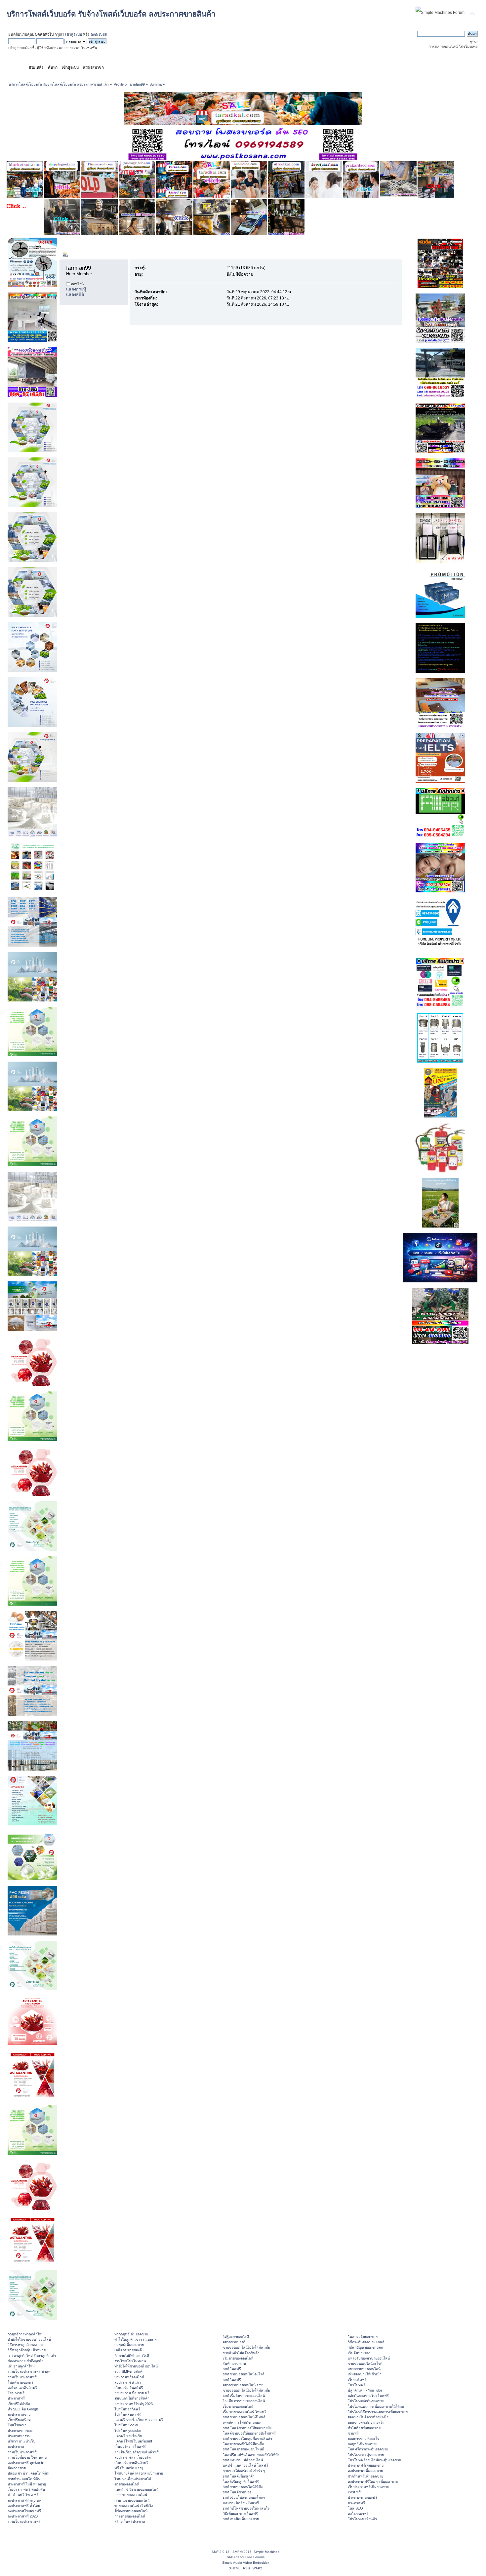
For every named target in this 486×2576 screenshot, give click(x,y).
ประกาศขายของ (20, 2431)
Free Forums (255, 2557)
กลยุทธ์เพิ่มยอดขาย (129, 2345)
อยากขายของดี (234, 2342)
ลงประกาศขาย (19, 2414)
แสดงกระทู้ (76, 289)
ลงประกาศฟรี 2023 (23, 2516)
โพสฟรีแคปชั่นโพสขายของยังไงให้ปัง (251, 2455)
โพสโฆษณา (17, 2425)
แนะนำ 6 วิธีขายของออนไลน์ (136, 2489)
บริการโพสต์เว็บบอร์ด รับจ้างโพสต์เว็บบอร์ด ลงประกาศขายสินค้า (111, 14)
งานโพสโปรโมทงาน (130, 2361)
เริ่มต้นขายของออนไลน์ (132, 2500)
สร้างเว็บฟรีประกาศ (130, 2521)
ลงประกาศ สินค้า (128, 2382)
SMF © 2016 (242, 2552)
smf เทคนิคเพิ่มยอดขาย (241, 2519)
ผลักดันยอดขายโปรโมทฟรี (368, 2396)
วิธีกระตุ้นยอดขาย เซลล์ (366, 2342)
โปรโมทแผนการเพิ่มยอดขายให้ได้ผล (376, 2406)
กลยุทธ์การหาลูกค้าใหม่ (26, 2334)
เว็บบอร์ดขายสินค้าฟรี (131, 2463)
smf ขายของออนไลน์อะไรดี (244, 2374)
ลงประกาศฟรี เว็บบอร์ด (133, 2457)
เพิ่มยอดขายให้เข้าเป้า (365, 2374)
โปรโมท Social (126, 2425)
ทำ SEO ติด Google (23, 2409)
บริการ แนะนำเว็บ (21, 2441)
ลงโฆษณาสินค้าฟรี (22, 2388)
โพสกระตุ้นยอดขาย (363, 2337)
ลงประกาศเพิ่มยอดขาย (365, 2471)
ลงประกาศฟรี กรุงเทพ (24, 2500)
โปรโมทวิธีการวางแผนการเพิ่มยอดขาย (378, 2412)
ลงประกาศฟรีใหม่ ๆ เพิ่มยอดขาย (373, 2481)
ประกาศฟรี (16, 2398)
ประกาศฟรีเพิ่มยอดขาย (366, 2465)
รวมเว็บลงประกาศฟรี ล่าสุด (29, 2371)
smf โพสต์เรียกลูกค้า (239, 2476)
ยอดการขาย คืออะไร (364, 2439)
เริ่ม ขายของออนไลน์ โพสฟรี (245, 2412)
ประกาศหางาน (19, 2436)
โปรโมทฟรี (357, 2385)
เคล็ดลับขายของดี (128, 2350)
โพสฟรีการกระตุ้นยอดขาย (368, 2449)
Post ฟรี (354, 2492)
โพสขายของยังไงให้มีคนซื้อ (243, 2444)
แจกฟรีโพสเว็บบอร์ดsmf (133, 2441)
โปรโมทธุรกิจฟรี (127, 2409)
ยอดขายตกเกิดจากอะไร (366, 2422)
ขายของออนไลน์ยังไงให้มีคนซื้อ (246, 2347)
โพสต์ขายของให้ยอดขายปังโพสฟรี (249, 2433)
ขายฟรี (353, 2433)
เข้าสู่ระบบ (74, 34)
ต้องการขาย (17, 2468)
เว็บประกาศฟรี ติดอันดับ (26, 2489)
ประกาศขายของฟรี (363, 2497)
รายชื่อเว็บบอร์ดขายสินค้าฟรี (137, 2452)
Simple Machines (266, 2552)
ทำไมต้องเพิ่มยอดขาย (364, 2428)
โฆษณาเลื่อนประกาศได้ (133, 2479)
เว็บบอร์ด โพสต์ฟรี (129, 2388)
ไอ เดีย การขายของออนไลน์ (244, 2401)
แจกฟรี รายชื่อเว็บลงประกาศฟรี (139, 2420)
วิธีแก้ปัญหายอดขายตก (365, 2347)
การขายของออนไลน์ (130, 2516)
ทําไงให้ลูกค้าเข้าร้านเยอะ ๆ (136, 2339)
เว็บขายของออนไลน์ (238, 2406)
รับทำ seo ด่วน (234, 2363)
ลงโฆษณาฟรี (358, 2514)
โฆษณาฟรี (16, 2393)
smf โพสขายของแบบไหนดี (243, 2449)
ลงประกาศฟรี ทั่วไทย (24, 2506)
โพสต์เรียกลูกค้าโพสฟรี (241, 2481)
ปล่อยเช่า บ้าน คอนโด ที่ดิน (28, 2473)
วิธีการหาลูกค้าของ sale (26, 2345)
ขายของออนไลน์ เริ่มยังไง (134, 2506)
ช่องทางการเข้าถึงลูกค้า (25, 2361)
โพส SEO (355, 2508)
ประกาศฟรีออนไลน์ (129, 2377)
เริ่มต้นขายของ (359, 2353)
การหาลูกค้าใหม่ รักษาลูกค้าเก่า (32, 2356)
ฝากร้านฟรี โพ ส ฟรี (23, 2495)
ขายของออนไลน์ (127, 2484)
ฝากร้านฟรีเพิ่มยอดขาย (365, 2476)
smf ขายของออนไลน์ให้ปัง (243, 2487)
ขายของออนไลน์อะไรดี (365, 2363)
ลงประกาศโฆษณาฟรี (24, 2511)
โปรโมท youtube (128, 2431)
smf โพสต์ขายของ (237, 2492)
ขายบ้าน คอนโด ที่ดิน (24, 2479)
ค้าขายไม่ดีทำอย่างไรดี (132, 2356)
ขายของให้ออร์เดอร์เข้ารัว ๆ (244, 2471)
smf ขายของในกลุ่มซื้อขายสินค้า (247, 2439)
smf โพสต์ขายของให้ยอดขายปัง (247, 2428)
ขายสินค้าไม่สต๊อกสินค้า (241, 2353)
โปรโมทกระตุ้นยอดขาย (366, 2455)
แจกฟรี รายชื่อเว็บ (128, 2436)
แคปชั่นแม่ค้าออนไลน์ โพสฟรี (245, 2465)
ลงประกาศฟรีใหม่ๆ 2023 (134, 2404)
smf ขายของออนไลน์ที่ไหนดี (244, 2417)
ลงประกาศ (16, 2446)
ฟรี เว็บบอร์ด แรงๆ (129, 2468)
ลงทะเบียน (99, 34)
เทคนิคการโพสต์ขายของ (242, 2422)
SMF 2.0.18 (221, 2552)
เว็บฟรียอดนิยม (19, 2420)
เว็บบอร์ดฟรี (357, 2380)
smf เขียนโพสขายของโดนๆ (244, 2497)
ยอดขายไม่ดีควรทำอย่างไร (368, 2417)
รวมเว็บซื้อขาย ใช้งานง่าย (27, 2457)
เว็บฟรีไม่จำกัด (19, 2404)
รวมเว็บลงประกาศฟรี (24, 2521)
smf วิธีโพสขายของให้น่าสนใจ (246, 2508)
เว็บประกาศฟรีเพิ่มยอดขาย (368, 2487)
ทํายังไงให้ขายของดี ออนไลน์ (29, 2339)
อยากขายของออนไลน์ (131, 2495)
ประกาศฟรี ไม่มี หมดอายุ (27, 2484)
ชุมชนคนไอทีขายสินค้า (132, 2398)
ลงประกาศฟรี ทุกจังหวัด (26, 2463)
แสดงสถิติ (75, 294)
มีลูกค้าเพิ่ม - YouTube (365, 2390)
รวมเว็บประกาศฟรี (22, 2377)
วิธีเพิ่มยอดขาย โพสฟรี (240, 2514)
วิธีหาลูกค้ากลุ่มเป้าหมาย (27, 2350)
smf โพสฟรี (232, 2369)
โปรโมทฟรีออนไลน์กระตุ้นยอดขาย (374, 2460)
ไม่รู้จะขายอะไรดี (236, 2337)
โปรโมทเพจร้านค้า (362, 2519)
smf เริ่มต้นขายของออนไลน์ (244, 2396)
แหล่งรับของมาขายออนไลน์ (369, 2358)
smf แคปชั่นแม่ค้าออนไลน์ (243, 2460)
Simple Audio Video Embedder (245, 2563)
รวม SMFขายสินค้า (129, 2371)
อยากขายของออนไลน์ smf (243, 2385)
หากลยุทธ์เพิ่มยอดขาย (131, 2334)
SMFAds (233, 2557)
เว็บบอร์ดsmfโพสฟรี (130, 2446)
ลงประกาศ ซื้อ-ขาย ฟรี (132, 2393)
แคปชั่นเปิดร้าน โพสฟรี (241, 2503)
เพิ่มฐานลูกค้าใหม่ (21, 2366)
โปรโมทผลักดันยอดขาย (366, 2401)
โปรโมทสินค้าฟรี (128, 2414)
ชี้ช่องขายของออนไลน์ (131, 2511)
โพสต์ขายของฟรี (20, 2382)
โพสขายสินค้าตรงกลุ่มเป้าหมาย (139, 2473)
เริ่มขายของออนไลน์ (238, 2358)
